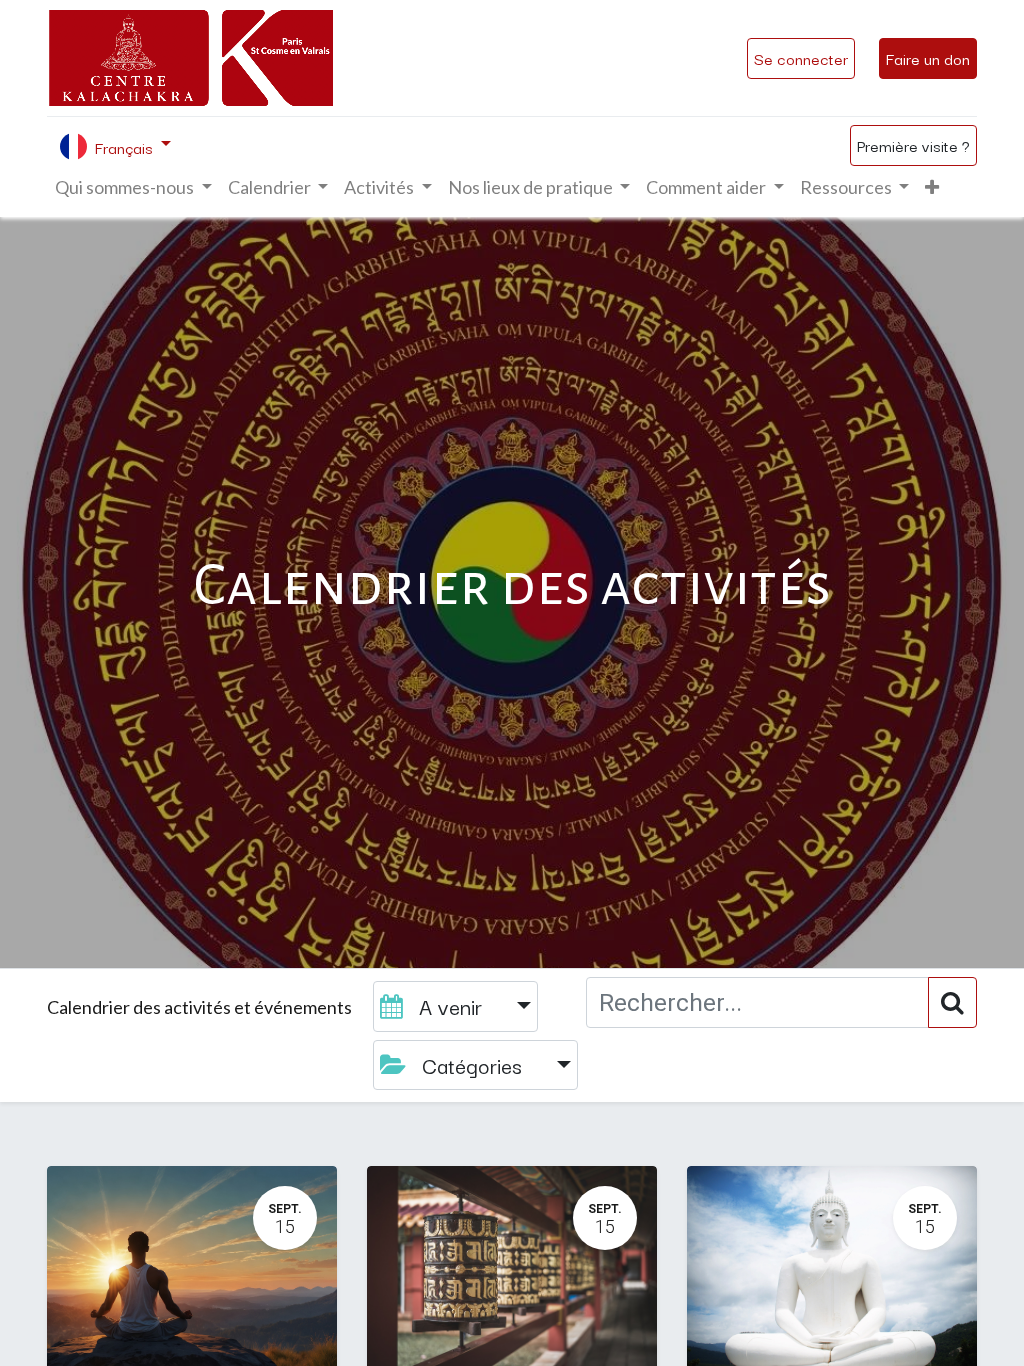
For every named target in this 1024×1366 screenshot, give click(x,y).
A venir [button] (450, 1005)
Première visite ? (913, 145)
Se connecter (801, 58)
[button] (932, 187)
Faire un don (928, 58)
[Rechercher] (952, 1002)
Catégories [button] (472, 1064)
